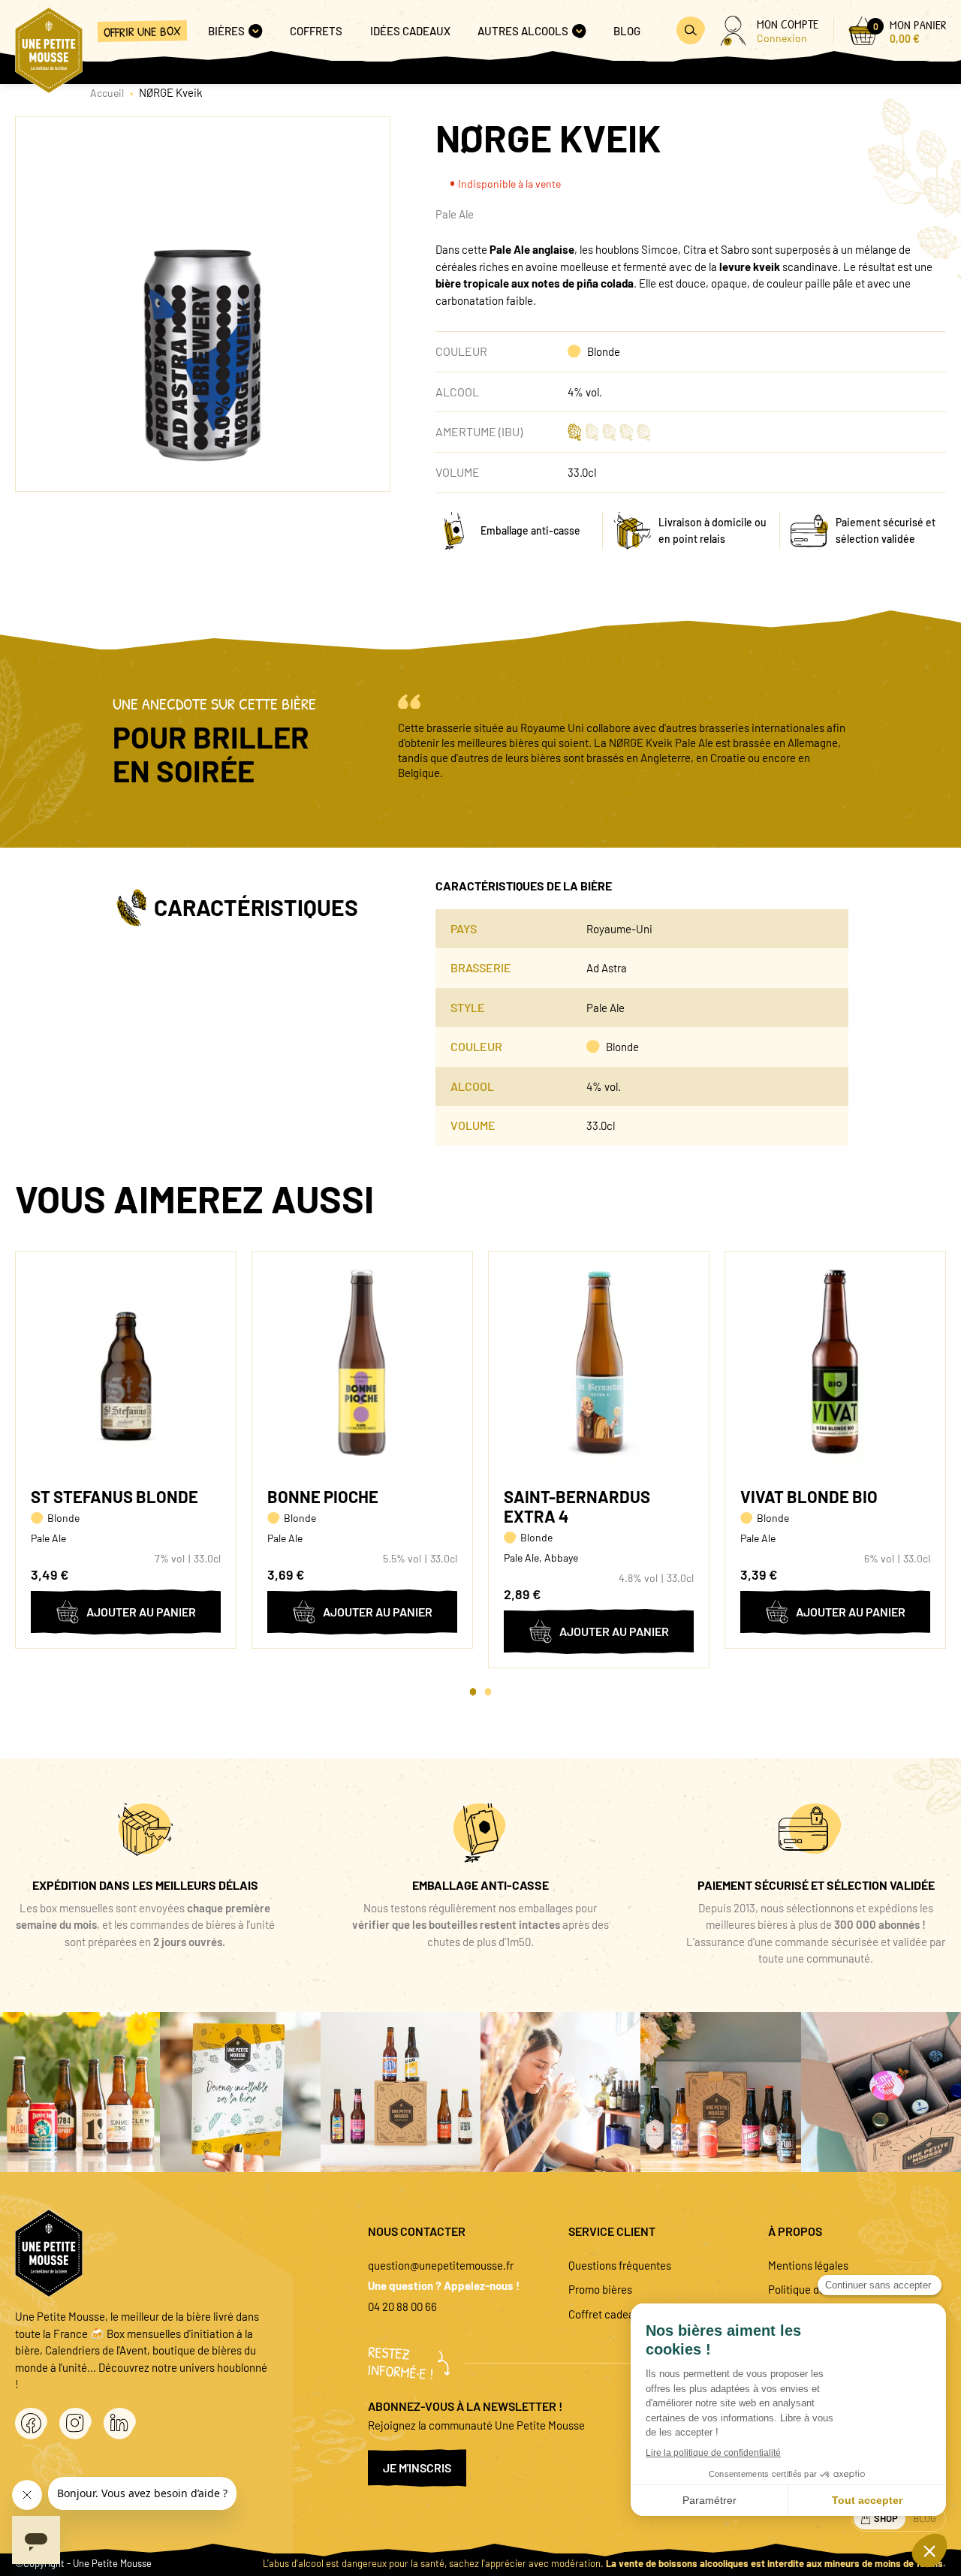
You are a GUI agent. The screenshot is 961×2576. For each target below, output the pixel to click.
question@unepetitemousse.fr (441, 2265)
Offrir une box (142, 31)
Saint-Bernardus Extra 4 (577, 1506)
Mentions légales (808, 2265)
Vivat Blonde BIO (809, 1496)
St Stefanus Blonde (114, 1496)
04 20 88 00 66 (402, 2306)
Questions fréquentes (620, 2265)
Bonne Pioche (323, 1496)
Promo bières (600, 2289)
